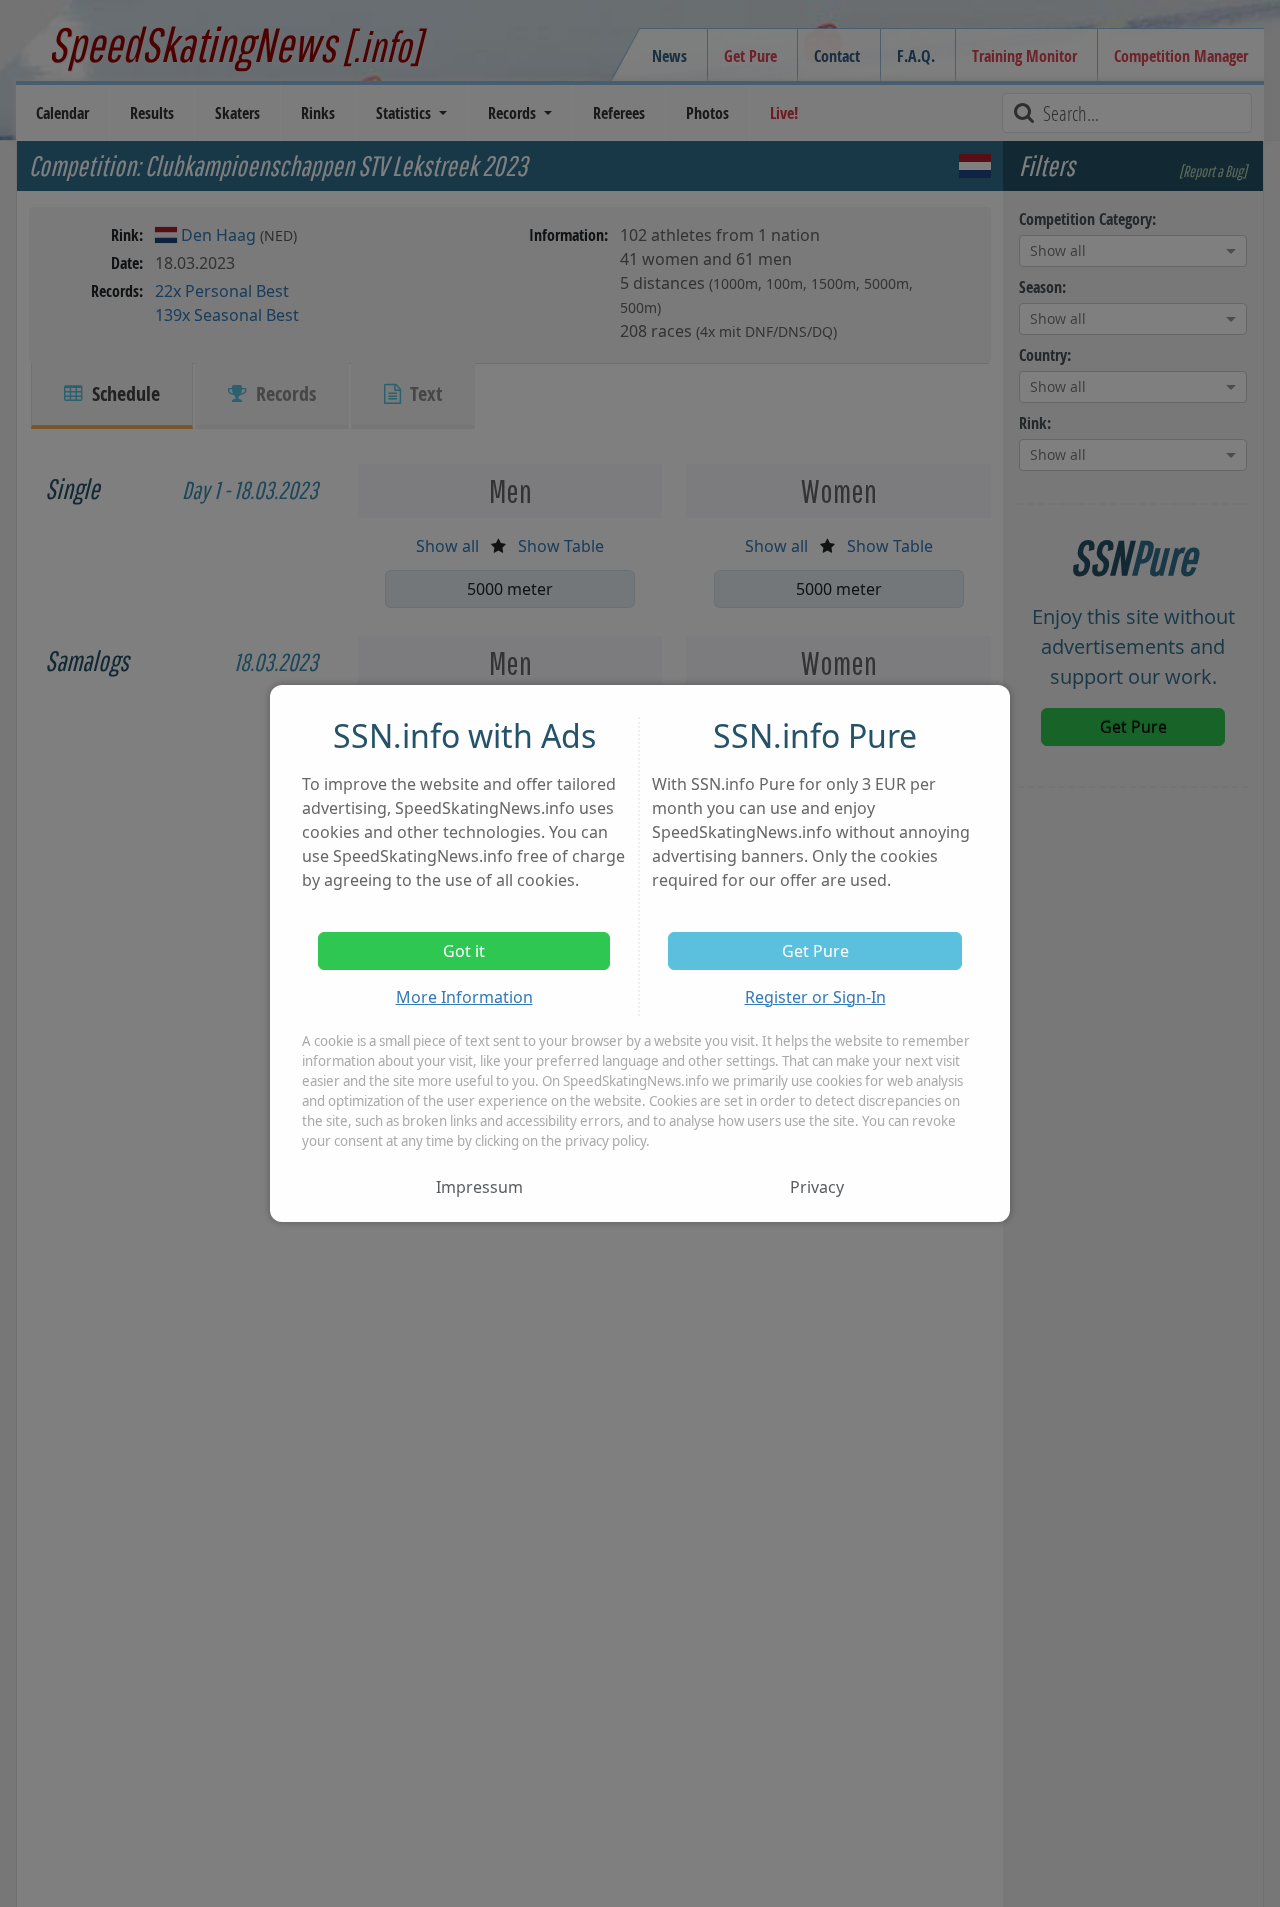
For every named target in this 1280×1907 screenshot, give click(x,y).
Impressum (479, 1187)
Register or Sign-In (815, 997)
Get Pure (815, 951)
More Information (464, 997)
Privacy (817, 1187)
